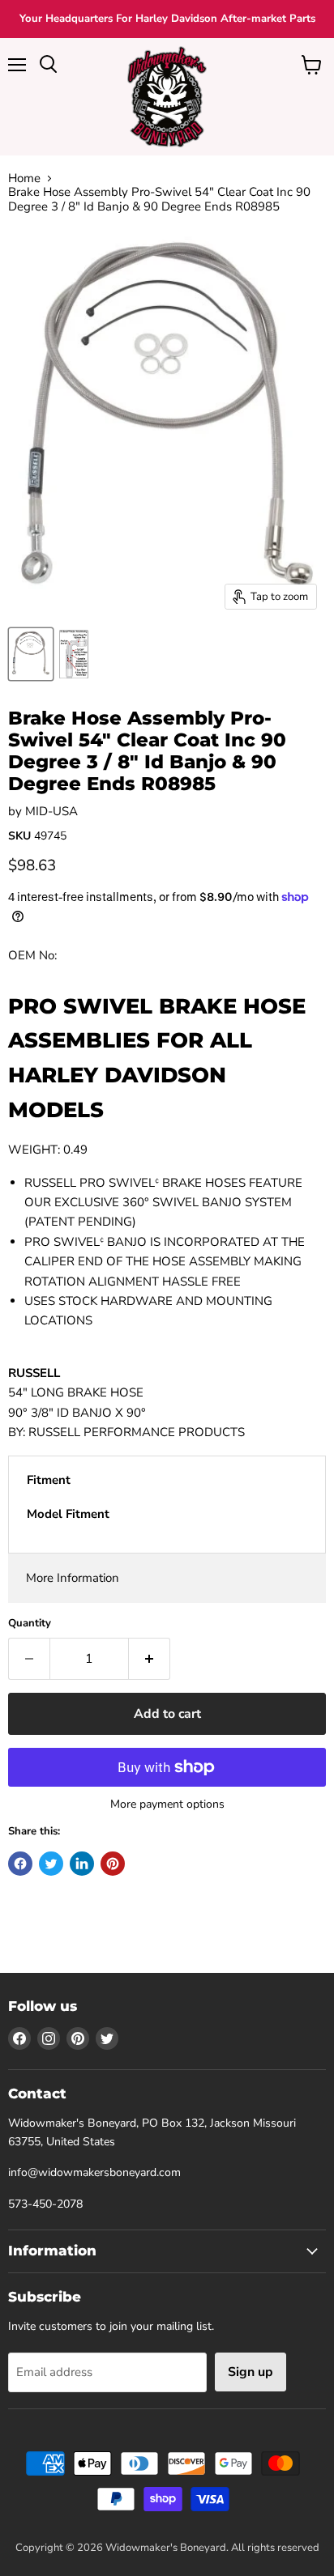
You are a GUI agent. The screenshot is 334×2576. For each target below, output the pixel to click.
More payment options (167, 1804)
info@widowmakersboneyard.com (94, 2172)
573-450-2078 (45, 2204)
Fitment (49, 1480)
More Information (73, 1578)
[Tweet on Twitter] (51, 1864)
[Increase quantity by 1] (150, 1659)
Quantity (30, 1624)
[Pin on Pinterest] (113, 1864)
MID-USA (51, 811)
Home (24, 179)
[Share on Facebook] (20, 1864)
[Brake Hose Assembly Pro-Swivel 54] (31, 654)
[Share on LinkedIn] (82, 1864)
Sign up (250, 2372)
